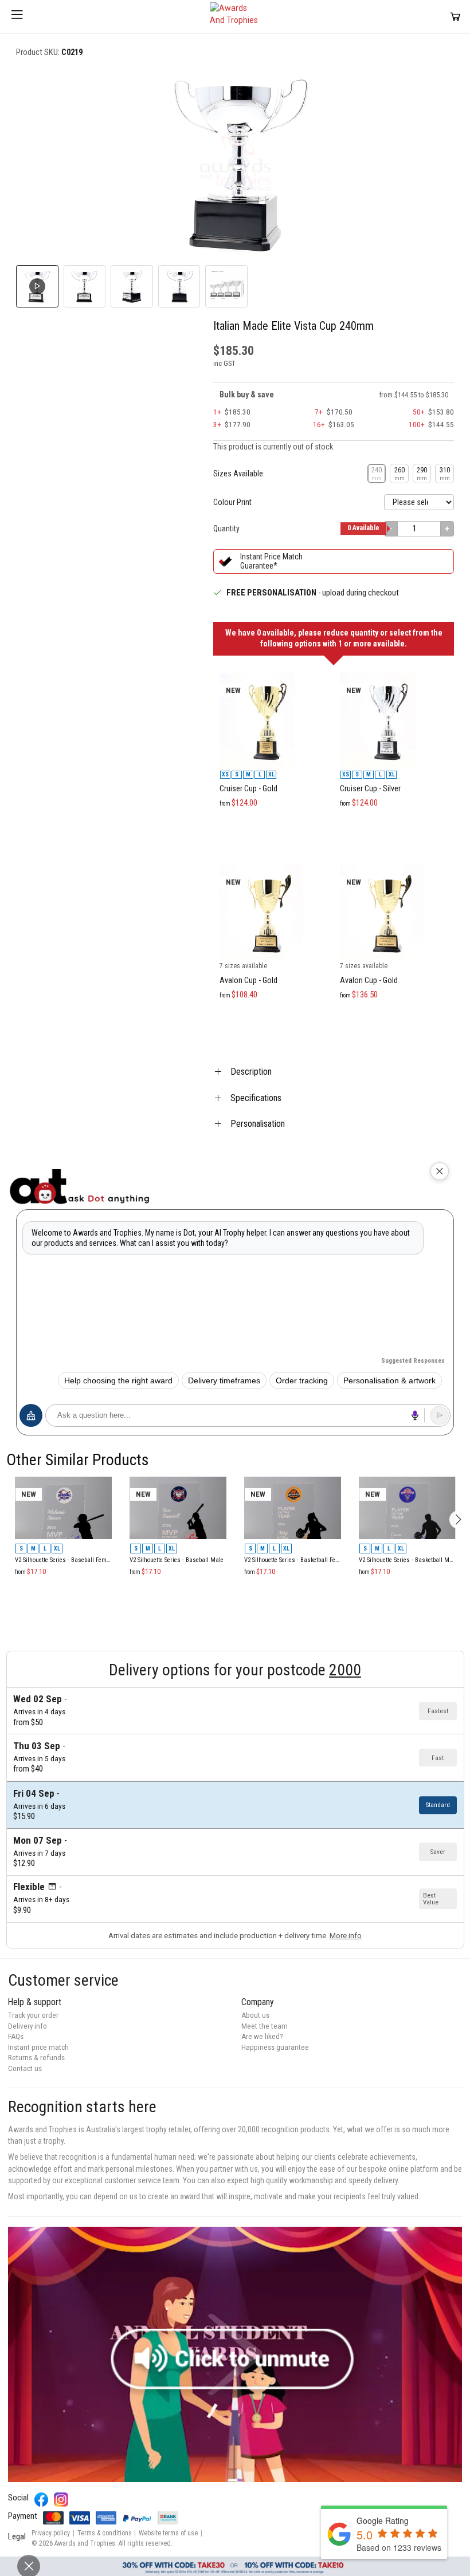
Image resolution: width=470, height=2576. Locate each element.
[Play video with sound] (235, 2354)
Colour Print (232, 502)
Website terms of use (168, 2533)
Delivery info (28, 2026)
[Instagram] (61, 2500)
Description (251, 1072)
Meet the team (265, 2026)
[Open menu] (17, 17)
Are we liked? (262, 2036)
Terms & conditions (105, 2533)
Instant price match (38, 2047)
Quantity (226, 528)
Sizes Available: (239, 474)
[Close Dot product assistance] (440, 1171)
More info (346, 1936)
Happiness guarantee (275, 2047)
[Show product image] (85, 286)
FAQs (16, 2036)
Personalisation (258, 1124)
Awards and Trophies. (86, 2543)
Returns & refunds (36, 2058)
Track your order (33, 2015)
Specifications (256, 1098)
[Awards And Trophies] (235, 17)
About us (255, 2015)
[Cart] (455, 16)
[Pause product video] (433, 86)
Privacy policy (51, 2533)
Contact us (25, 2068)
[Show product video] (37, 286)
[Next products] (458, 1520)
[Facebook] (42, 2500)
